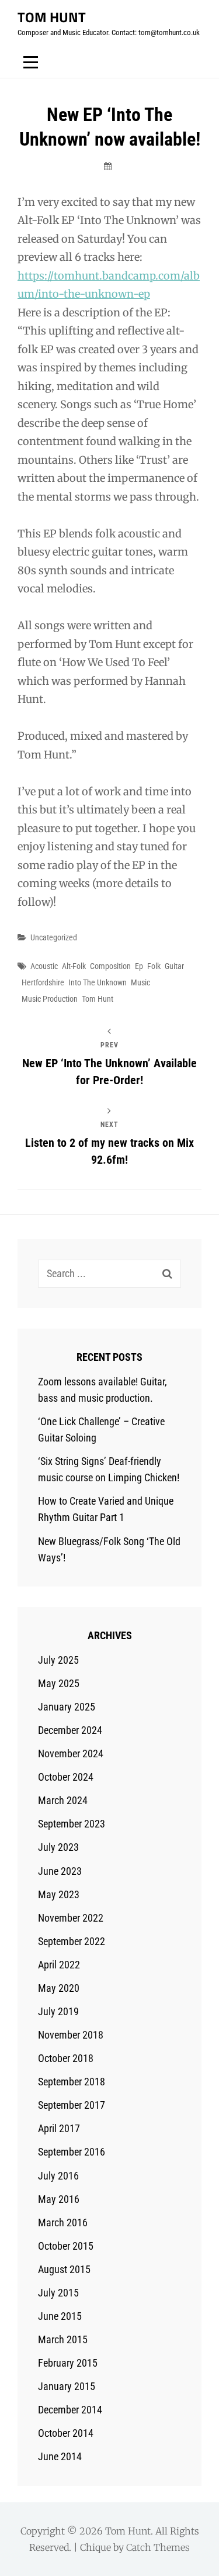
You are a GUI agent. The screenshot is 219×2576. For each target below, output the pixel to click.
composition (110, 966)
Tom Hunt (52, 17)
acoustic (44, 966)
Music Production (50, 999)
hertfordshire (43, 982)
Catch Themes (158, 2547)
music (140, 982)
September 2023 (72, 1824)
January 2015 (67, 2386)
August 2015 (64, 2269)
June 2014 (60, 2456)
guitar (174, 966)
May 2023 (59, 1894)
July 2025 (58, 1660)
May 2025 (59, 1683)
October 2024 (66, 1777)
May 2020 (59, 1988)
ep (139, 966)
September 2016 (72, 2152)
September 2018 (72, 2082)
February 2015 (68, 2363)
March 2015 (63, 2339)
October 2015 (66, 2246)
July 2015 (58, 2293)
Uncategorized (54, 937)
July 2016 (58, 2176)
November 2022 (71, 1918)
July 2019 (58, 2011)
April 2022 (59, 1965)
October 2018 (66, 2058)
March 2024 (63, 1800)
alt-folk (74, 966)
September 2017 (72, 2105)
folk (154, 966)
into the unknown (98, 982)
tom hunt (98, 999)
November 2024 (71, 1753)
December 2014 (70, 2410)
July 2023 (58, 1847)
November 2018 (71, 2035)
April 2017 (59, 2128)
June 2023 (60, 1871)
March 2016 (63, 2222)
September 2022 (72, 1941)
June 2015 (60, 2316)
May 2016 (59, 2199)
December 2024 (70, 1730)
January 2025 (67, 1707)
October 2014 (66, 2433)
